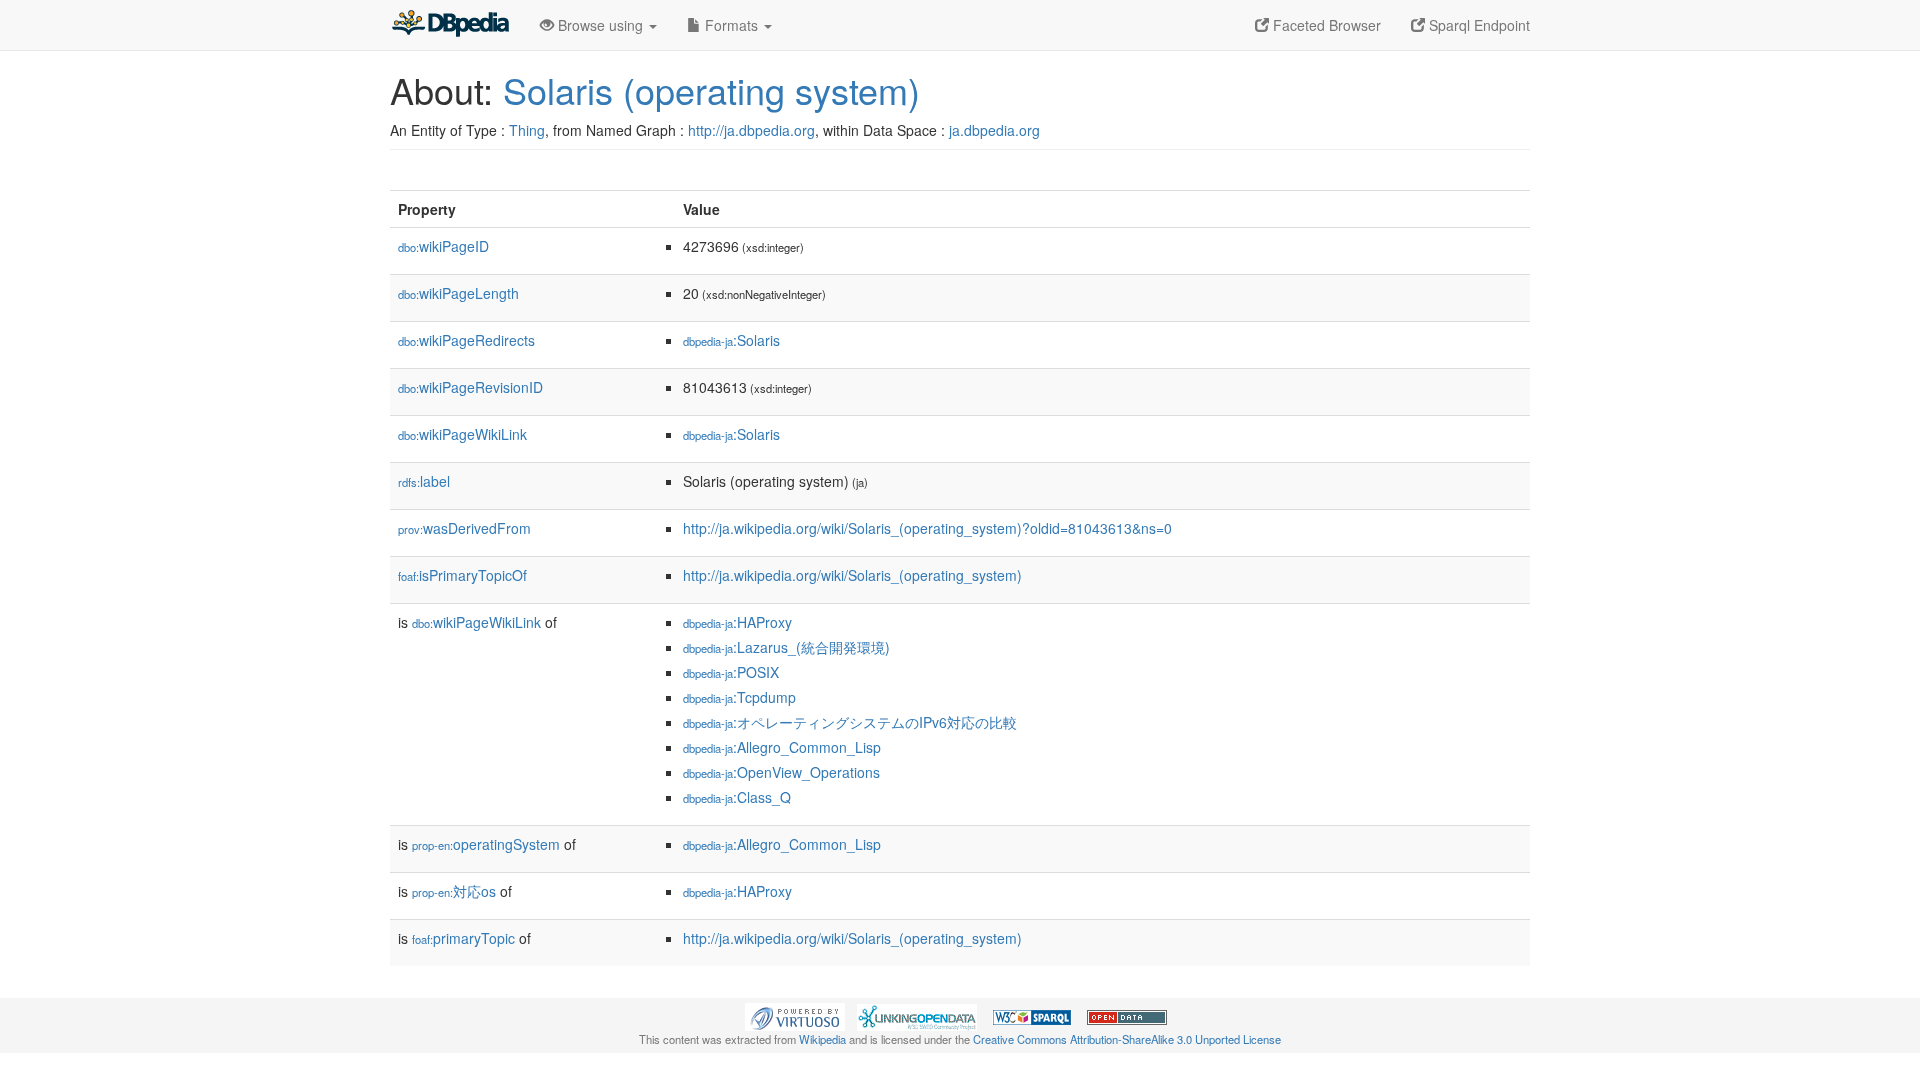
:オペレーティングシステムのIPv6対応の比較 (850, 722)
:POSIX (731, 672)
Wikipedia (822, 1039)
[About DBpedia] (450, 25)
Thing (527, 130)
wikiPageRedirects (466, 340)
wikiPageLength (458, 293)
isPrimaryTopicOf (462, 575)
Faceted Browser (1325, 25)
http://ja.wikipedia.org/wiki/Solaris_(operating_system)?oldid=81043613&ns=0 (927, 528)
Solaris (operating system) (711, 89)
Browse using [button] (600, 25)
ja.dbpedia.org (994, 130)
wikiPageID (443, 246)
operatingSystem (486, 844)
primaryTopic (463, 938)
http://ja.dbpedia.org (751, 130)
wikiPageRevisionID (470, 387)
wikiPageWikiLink (462, 434)
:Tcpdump (739, 697)
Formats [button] (731, 25)
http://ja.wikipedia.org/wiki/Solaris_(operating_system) (852, 575)
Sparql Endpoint (1477, 25)
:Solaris (731, 340)
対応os (454, 891)
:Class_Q (737, 797)
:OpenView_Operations (781, 772)
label (424, 481)
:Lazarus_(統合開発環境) (786, 647)
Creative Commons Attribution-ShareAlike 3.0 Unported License (1127, 1039)
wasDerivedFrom (464, 528)
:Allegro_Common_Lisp (782, 747)
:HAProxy (737, 622)
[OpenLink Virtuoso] (795, 1015)
